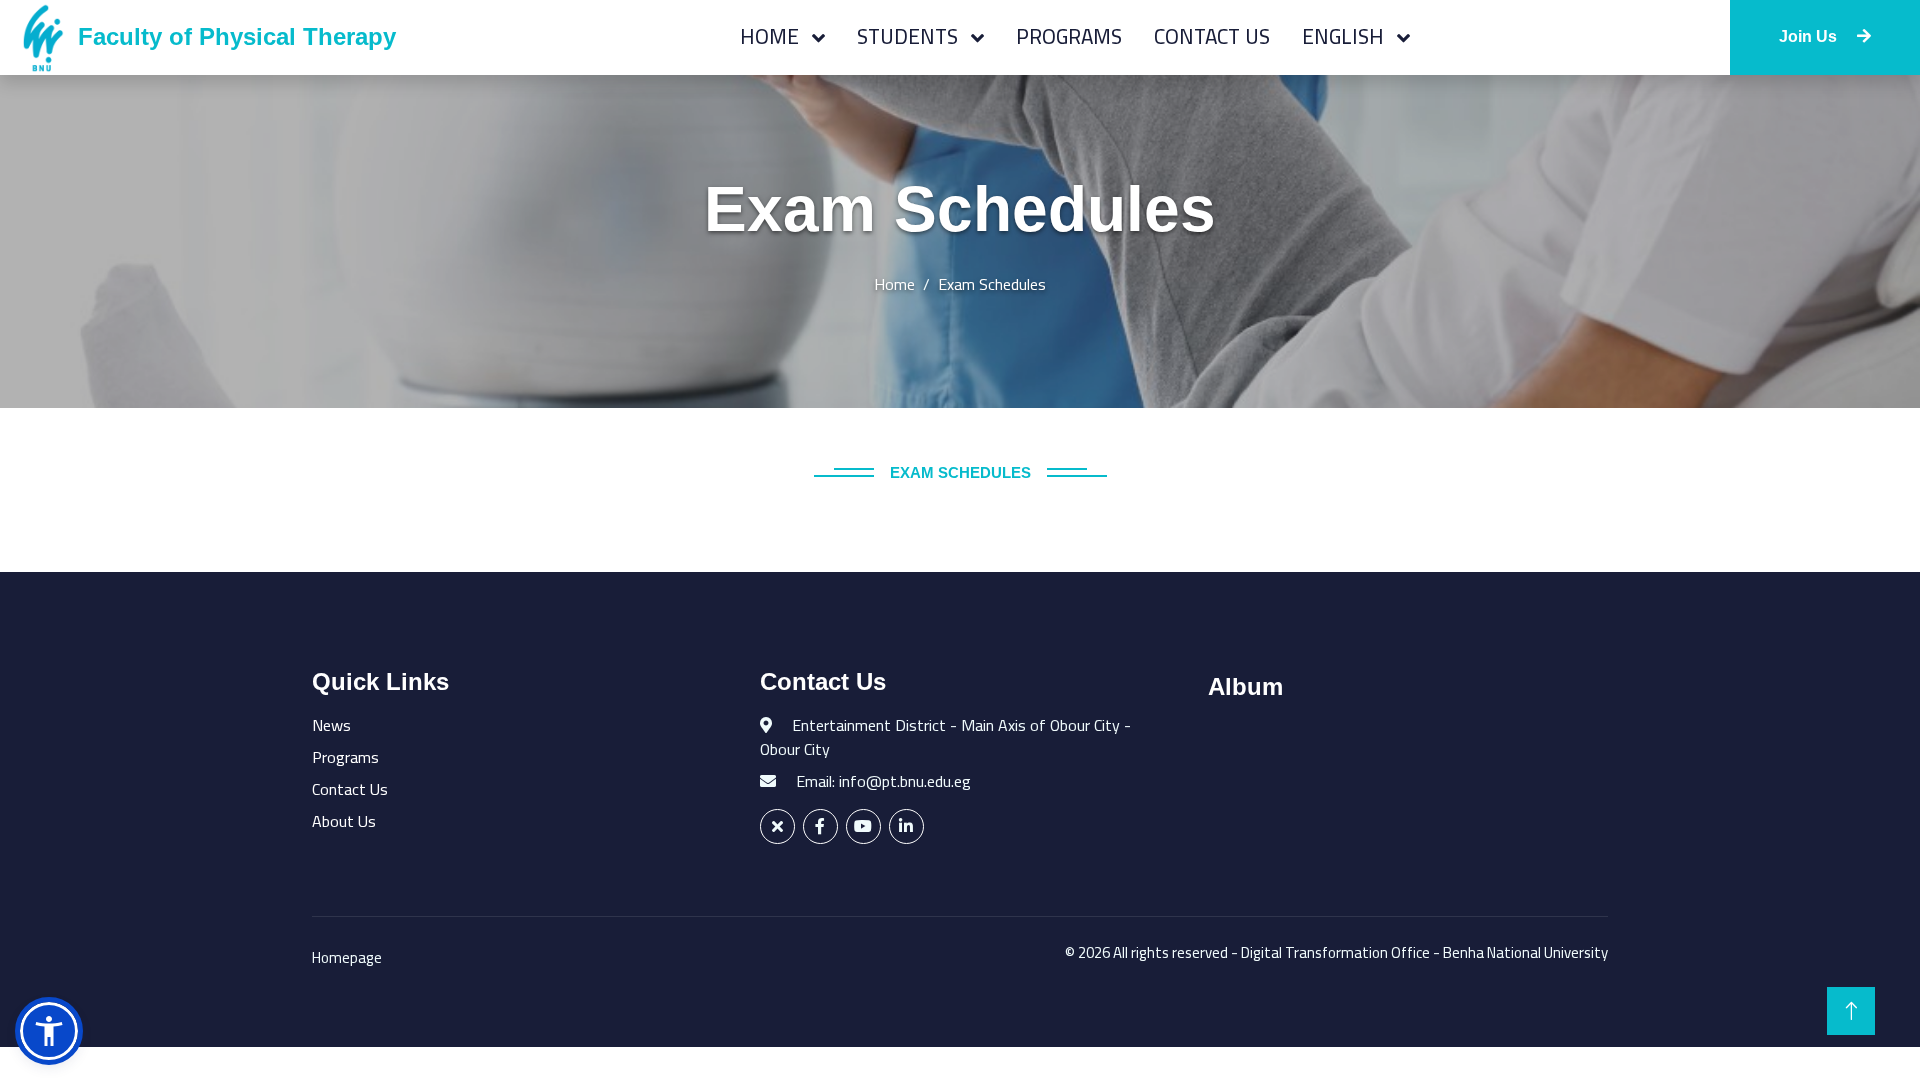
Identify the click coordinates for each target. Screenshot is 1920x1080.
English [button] (1345, 36)
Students (910, 36)
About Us (344, 821)
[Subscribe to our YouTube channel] (863, 826)
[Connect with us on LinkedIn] (906, 826)
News (331, 725)
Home (772, 36)
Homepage (347, 957)
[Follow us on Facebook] (820, 826)
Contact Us (1212, 36)
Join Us (1810, 36)
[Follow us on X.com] (777, 826)
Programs (1069, 36)
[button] (49, 1031)
